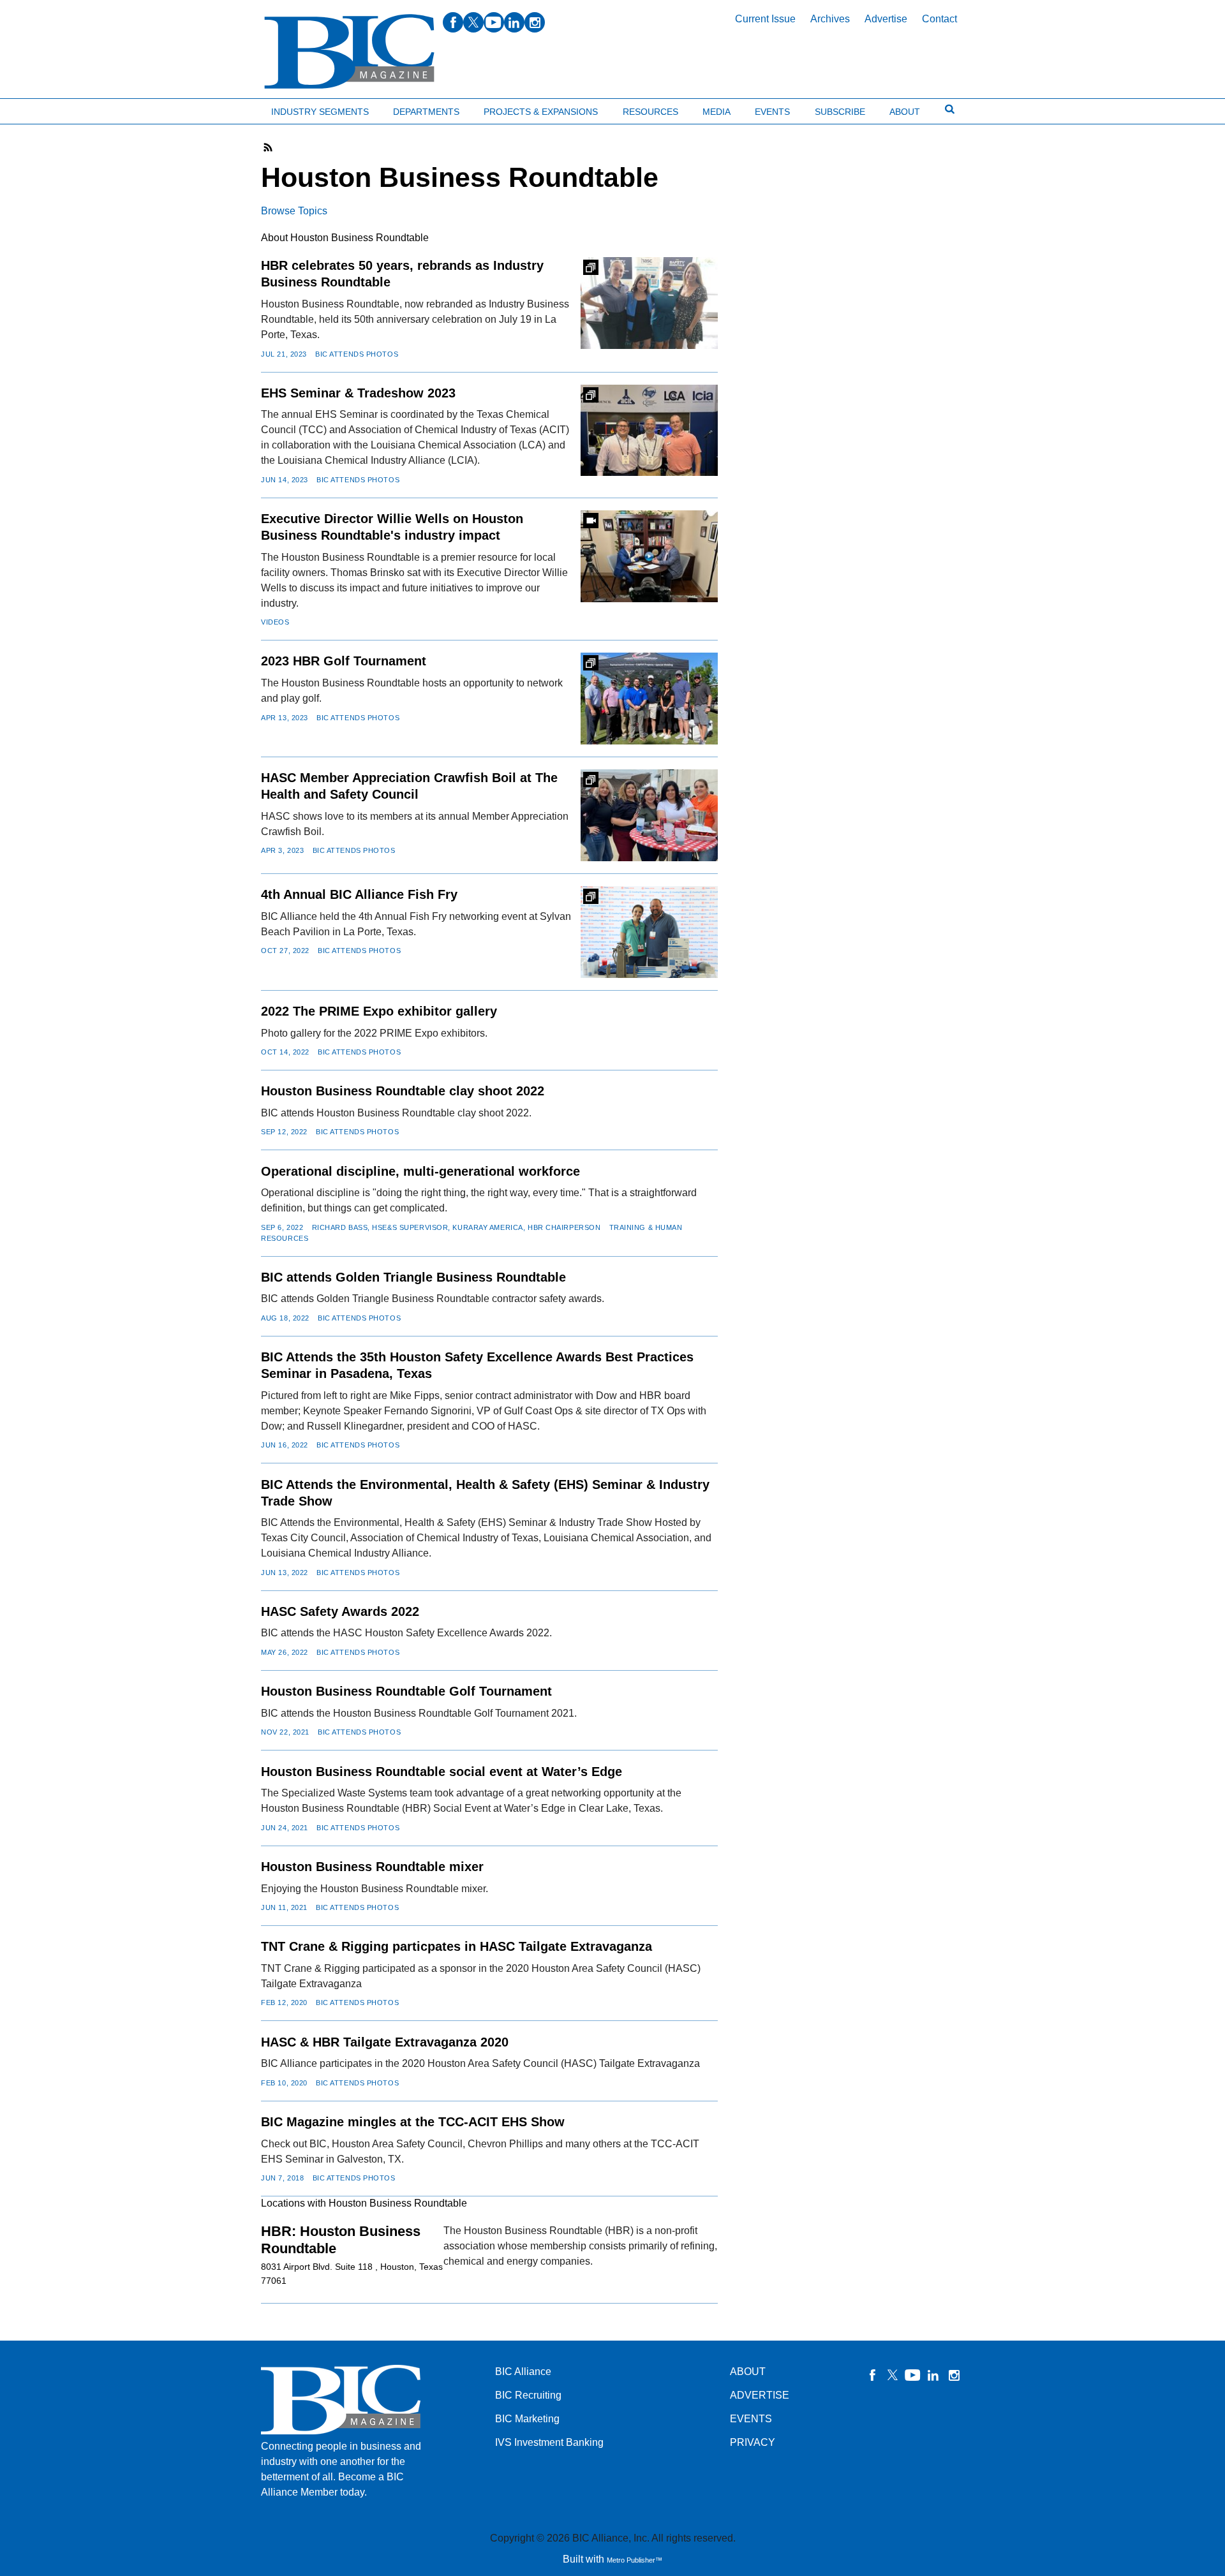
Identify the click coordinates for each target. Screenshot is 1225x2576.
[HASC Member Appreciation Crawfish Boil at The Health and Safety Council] (649, 815)
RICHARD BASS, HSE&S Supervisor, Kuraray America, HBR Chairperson (457, 1227)
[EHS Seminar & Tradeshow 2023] (649, 430)
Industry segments (320, 112)
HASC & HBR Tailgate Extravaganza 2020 (385, 2042)
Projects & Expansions (541, 112)
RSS (269, 147)
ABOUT (748, 2372)
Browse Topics (294, 211)
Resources (650, 112)
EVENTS (751, 2419)
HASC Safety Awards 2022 (340, 1611)
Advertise (886, 19)
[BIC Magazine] (349, 52)
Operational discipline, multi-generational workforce (420, 1171)
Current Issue (765, 19)
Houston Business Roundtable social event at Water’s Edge (442, 1772)
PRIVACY (753, 2442)
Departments (426, 112)
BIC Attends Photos (357, 354)
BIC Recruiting (528, 2395)
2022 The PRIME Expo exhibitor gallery (379, 1011)
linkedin (514, 22)
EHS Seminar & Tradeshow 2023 (358, 393)
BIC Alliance (523, 2372)
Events (772, 112)
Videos (275, 622)
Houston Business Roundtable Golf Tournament (406, 1691)
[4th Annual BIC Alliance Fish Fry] (649, 932)
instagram (535, 22)
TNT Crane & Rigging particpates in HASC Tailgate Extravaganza (457, 1946)
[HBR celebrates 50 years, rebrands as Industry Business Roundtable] (649, 303)
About (905, 112)
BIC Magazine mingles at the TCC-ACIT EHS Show (413, 2122)
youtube (494, 22)
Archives (830, 19)
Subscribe (840, 112)
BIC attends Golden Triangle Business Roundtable (413, 1277)
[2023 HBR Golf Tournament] (649, 698)
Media (716, 112)
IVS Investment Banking (549, 2442)
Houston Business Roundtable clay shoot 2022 (403, 1091)
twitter (473, 22)
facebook (453, 22)
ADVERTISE (760, 2395)
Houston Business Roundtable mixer (372, 1867)
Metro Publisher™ (635, 2560)
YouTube (913, 2375)
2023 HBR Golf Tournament (344, 661)
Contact (939, 19)
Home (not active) (38, 109)
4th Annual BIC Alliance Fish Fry (359, 894)
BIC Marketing (527, 2419)
